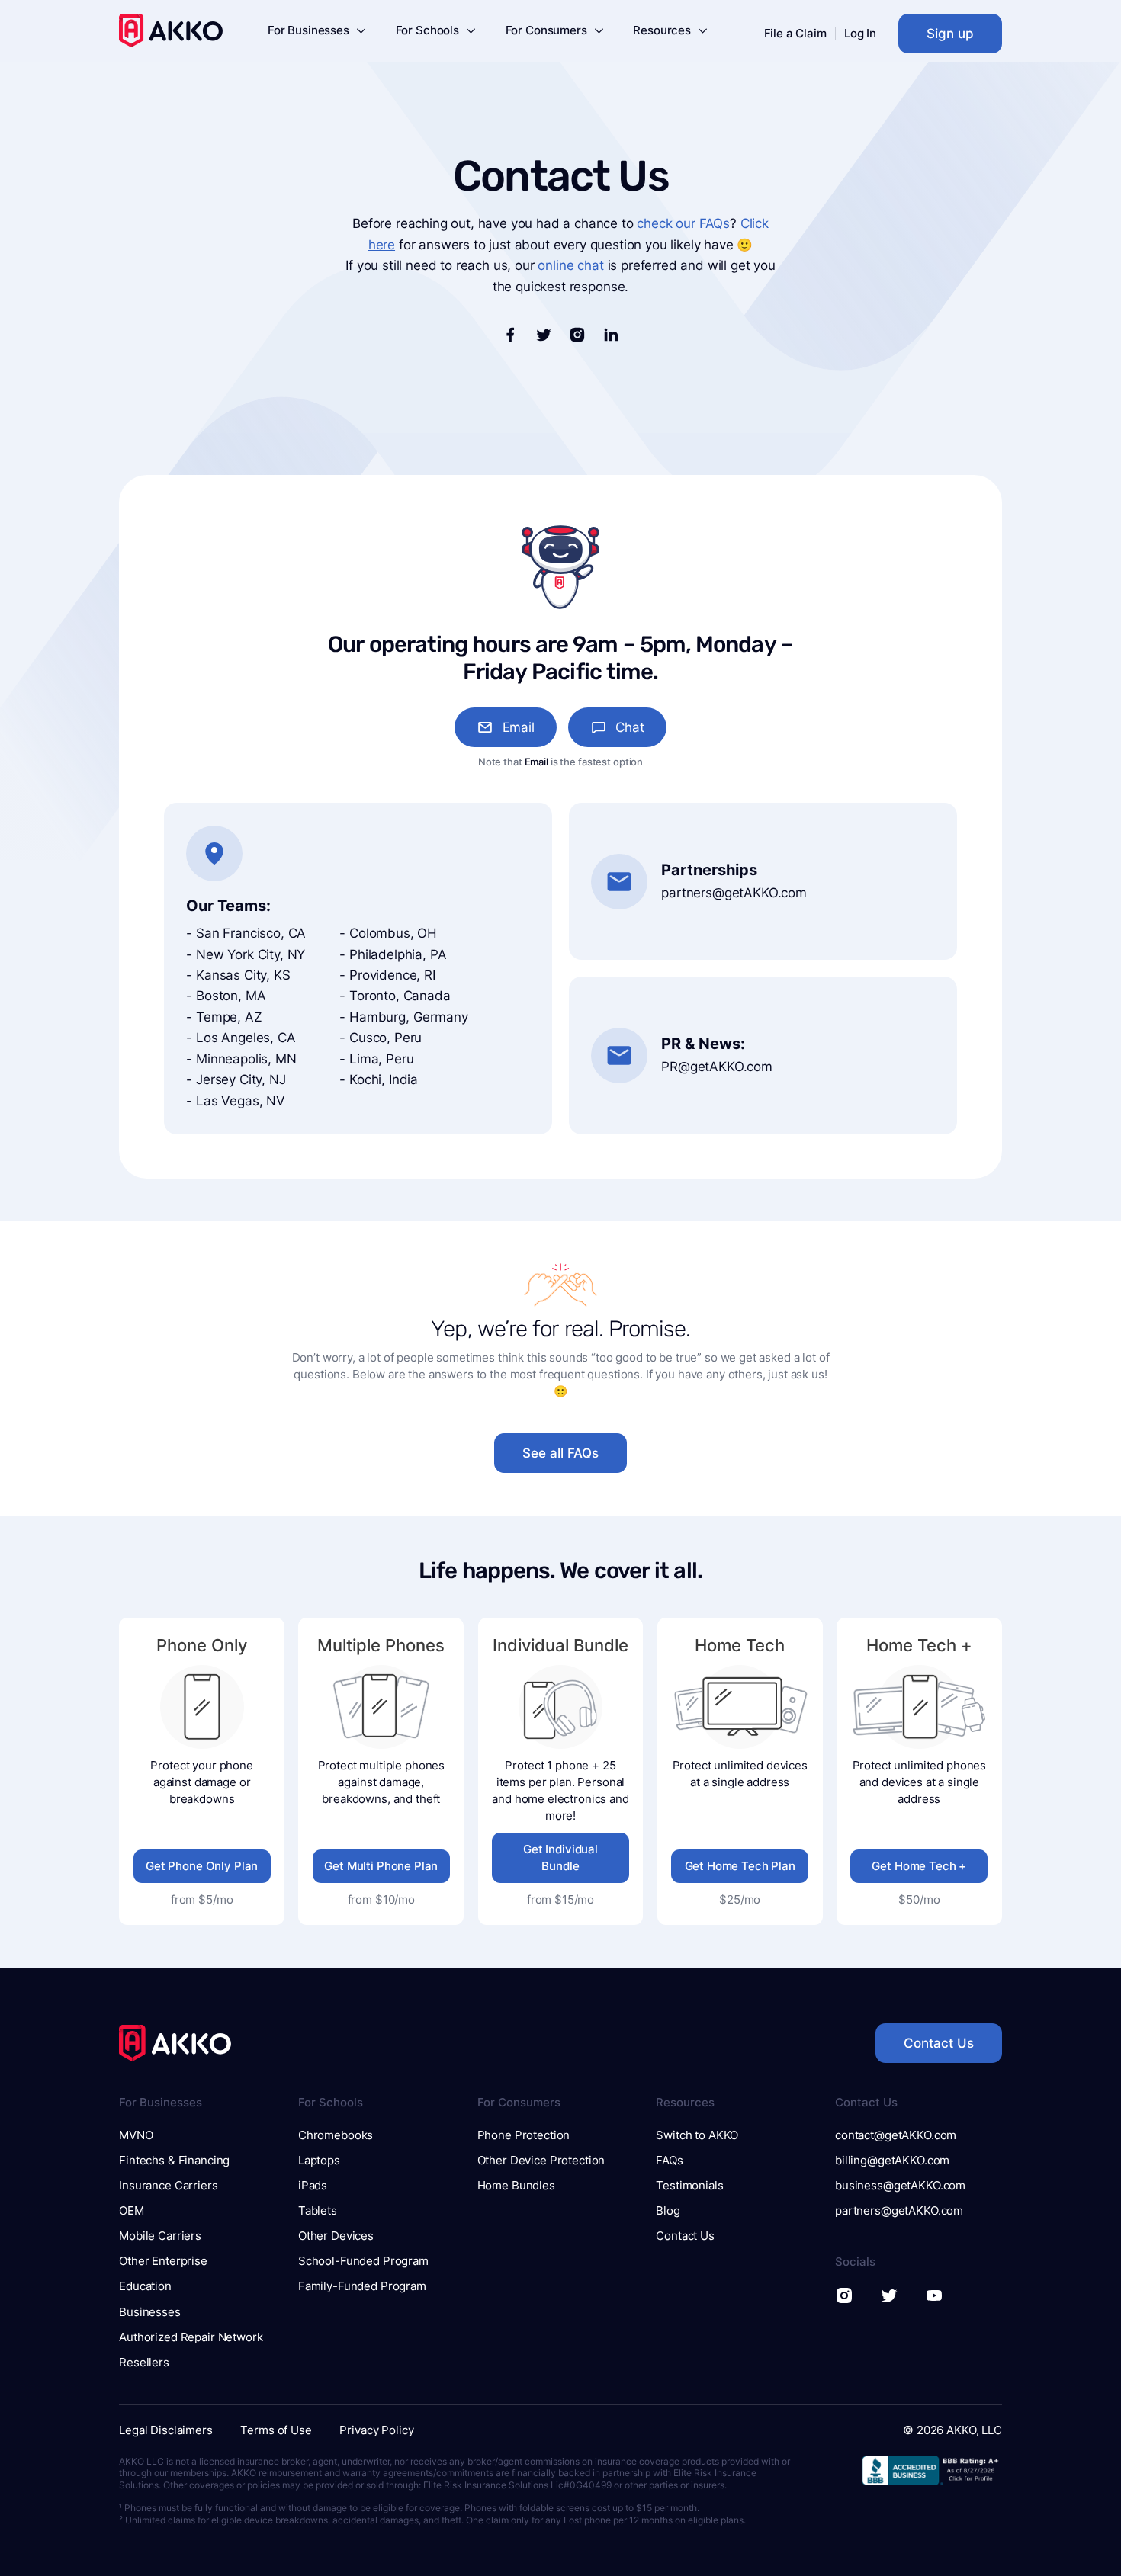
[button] (318, 33)
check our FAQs (683, 223)
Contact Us (939, 2043)
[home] (171, 30)
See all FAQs (560, 1453)
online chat (570, 265)
